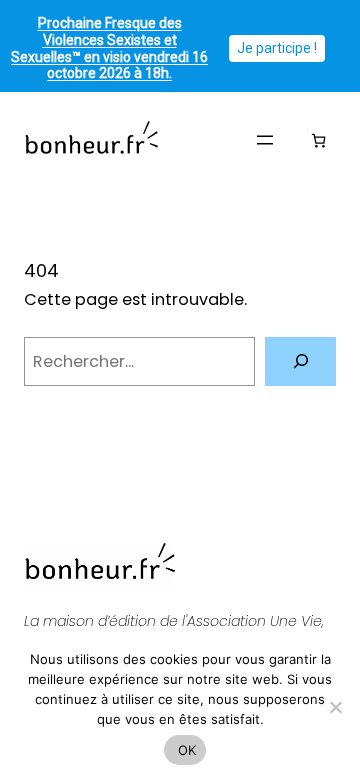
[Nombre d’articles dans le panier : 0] (318, 140)
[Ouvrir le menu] (265, 140)
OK (185, 750)
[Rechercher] (300, 361)
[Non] (335, 707)
